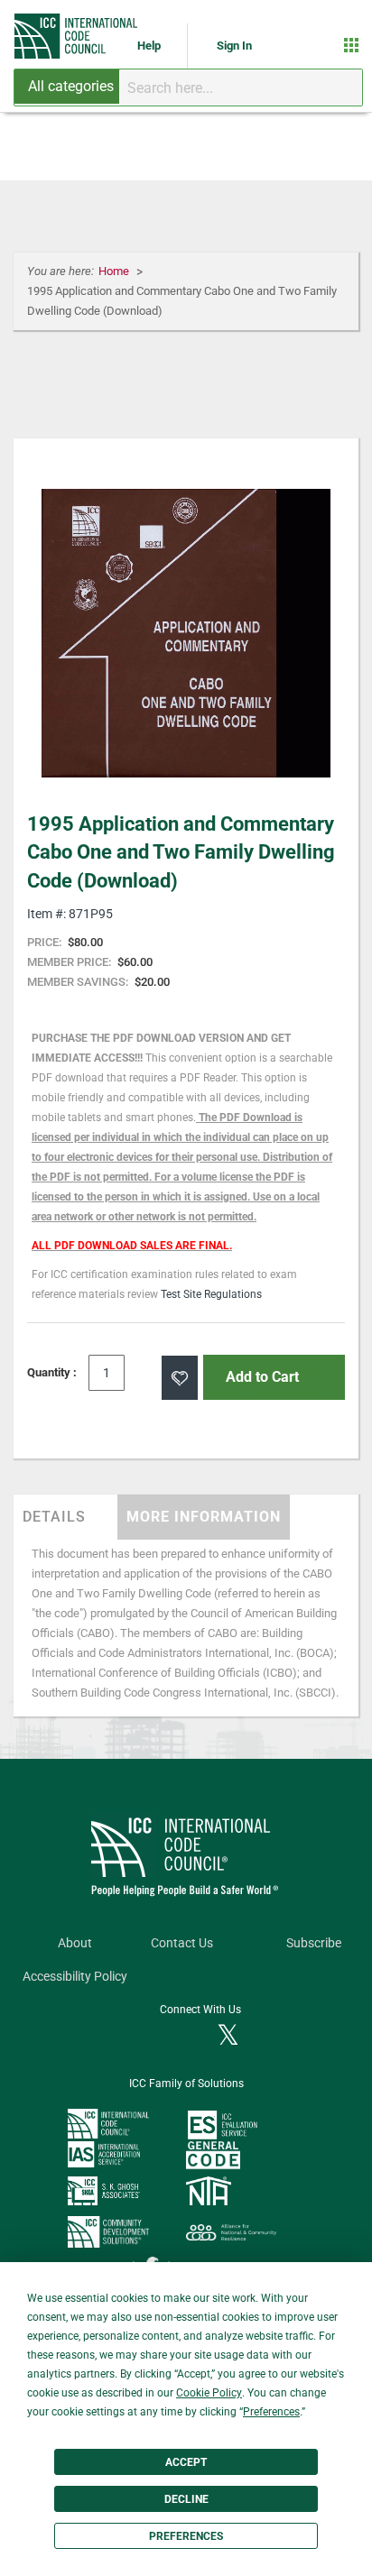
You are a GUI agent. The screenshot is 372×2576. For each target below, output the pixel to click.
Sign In (234, 46)
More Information (204, 1517)
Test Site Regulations (211, 1294)
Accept (186, 2462)
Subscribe (314, 1943)
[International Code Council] (77, 36)
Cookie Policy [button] (209, 2393)
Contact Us (182, 1943)
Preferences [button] (271, 2412)
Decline (186, 2499)
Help (150, 46)
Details (54, 1517)
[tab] (65, 1517)
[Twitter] (228, 2037)
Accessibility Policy (75, 1977)
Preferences (186, 2536)
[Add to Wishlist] (180, 1378)
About (75, 1943)
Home (115, 271)
